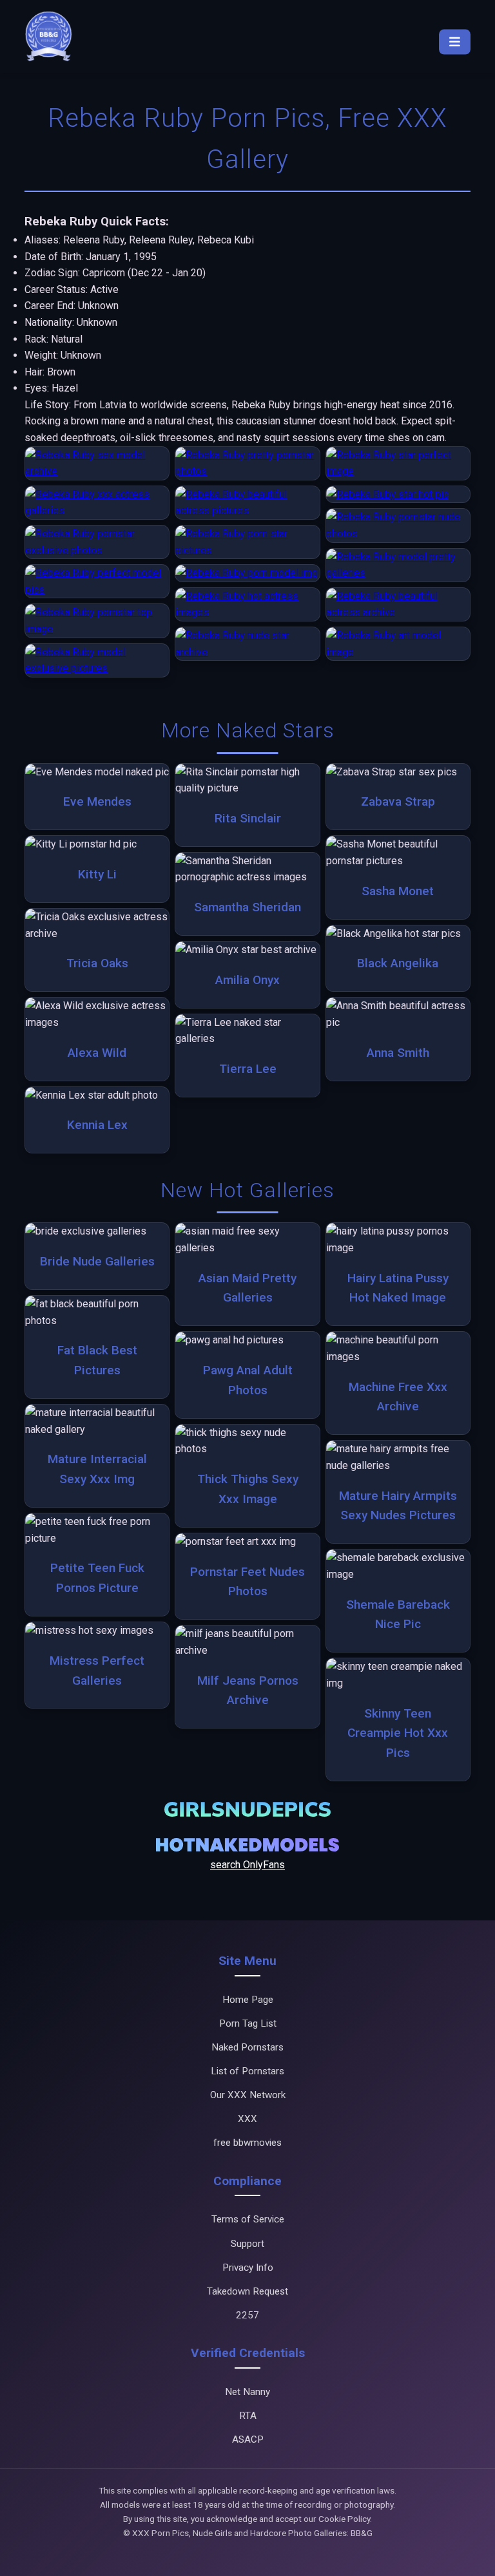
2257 (247, 2315)
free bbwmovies (247, 2143)
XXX (247, 2119)
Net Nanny (247, 2392)
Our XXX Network (248, 2095)
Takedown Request (247, 2291)
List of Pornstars (247, 2071)
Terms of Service (248, 2219)
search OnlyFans (247, 1865)
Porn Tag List (248, 2023)
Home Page (248, 2000)
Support (247, 2244)
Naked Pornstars (247, 2047)
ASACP (248, 2439)
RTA (248, 2416)
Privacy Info (248, 2268)
